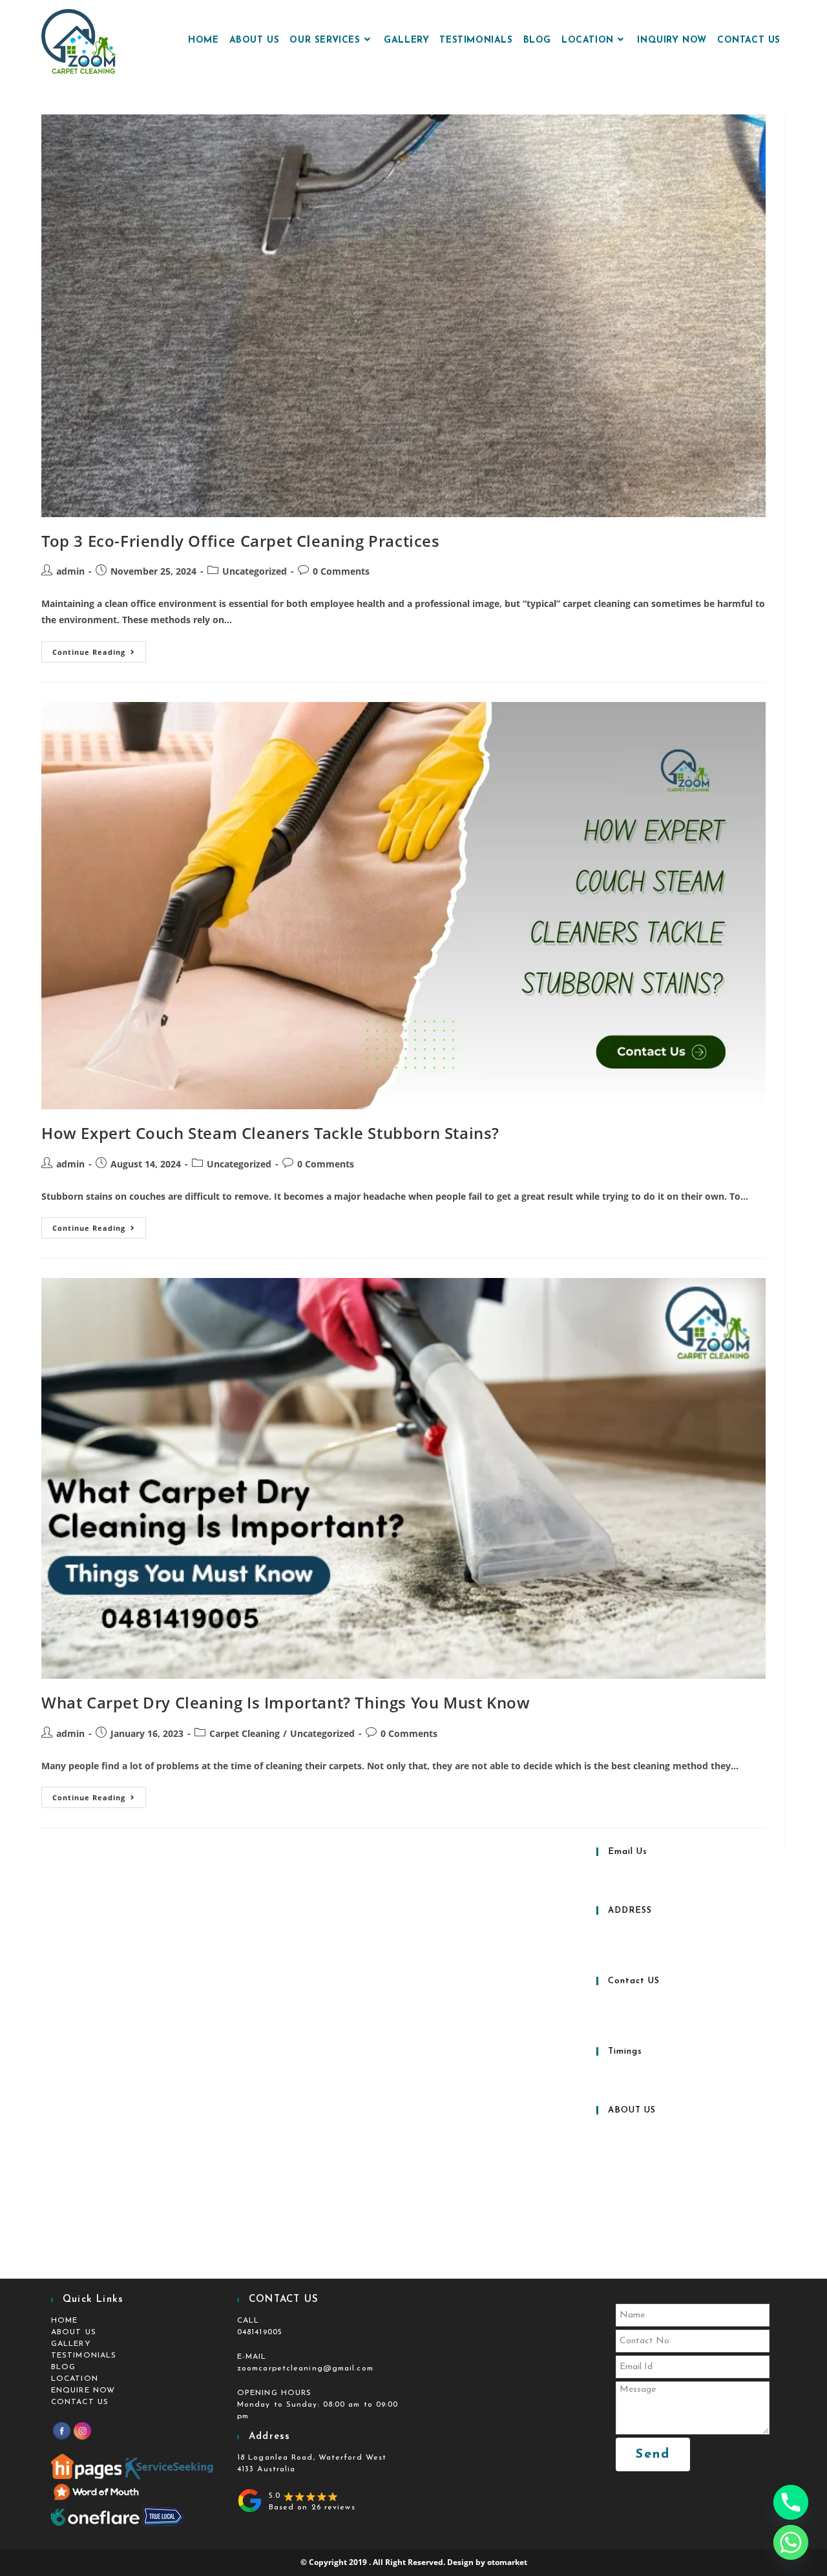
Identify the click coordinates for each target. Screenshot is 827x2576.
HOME (64, 2321)
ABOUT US (74, 2332)
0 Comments (341, 571)
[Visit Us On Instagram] (82, 2431)
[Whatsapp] (791, 2542)
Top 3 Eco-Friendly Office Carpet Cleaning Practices (241, 541)
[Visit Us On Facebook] (61, 2431)
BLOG (63, 2367)
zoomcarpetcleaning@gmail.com (305, 2368)
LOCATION (75, 2379)
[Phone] (791, 2502)
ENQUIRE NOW (83, 2390)
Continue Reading (99, 649)
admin (70, 571)
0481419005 (260, 2332)
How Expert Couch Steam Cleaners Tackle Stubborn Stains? (270, 1133)
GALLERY (71, 2344)
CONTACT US (80, 2402)
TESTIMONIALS (84, 2356)
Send (653, 2454)
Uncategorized (255, 571)
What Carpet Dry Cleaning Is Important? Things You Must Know (286, 1702)
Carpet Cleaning (245, 1733)
